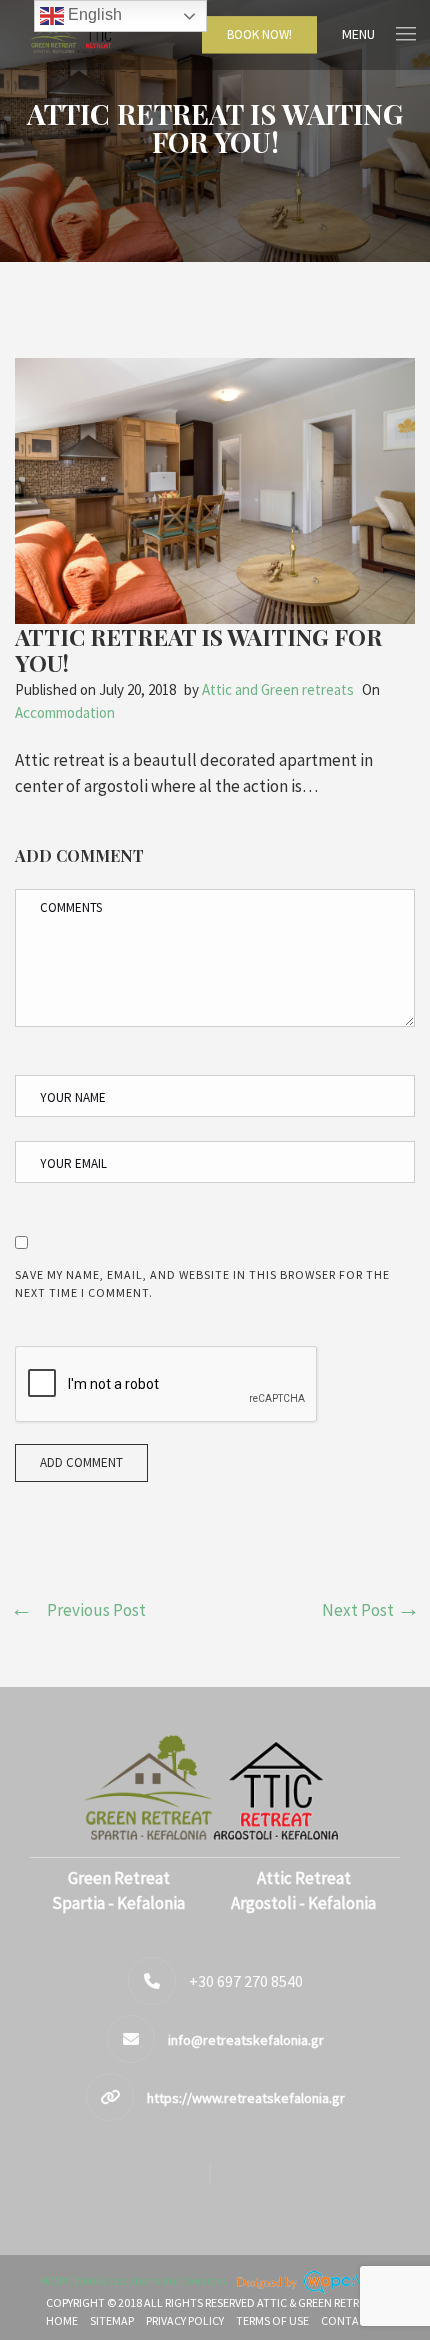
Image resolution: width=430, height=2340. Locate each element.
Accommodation (65, 712)
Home (62, 2320)
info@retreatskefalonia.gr (246, 2040)
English (93, 14)
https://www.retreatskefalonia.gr (246, 2098)
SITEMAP (112, 2320)
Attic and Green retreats (278, 689)
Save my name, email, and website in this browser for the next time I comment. (202, 1283)
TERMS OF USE (272, 2320)
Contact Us (355, 2320)
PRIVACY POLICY (185, 2320)
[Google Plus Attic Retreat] (215, 2173)
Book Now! (259, 34)
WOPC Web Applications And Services (135, 2280)
